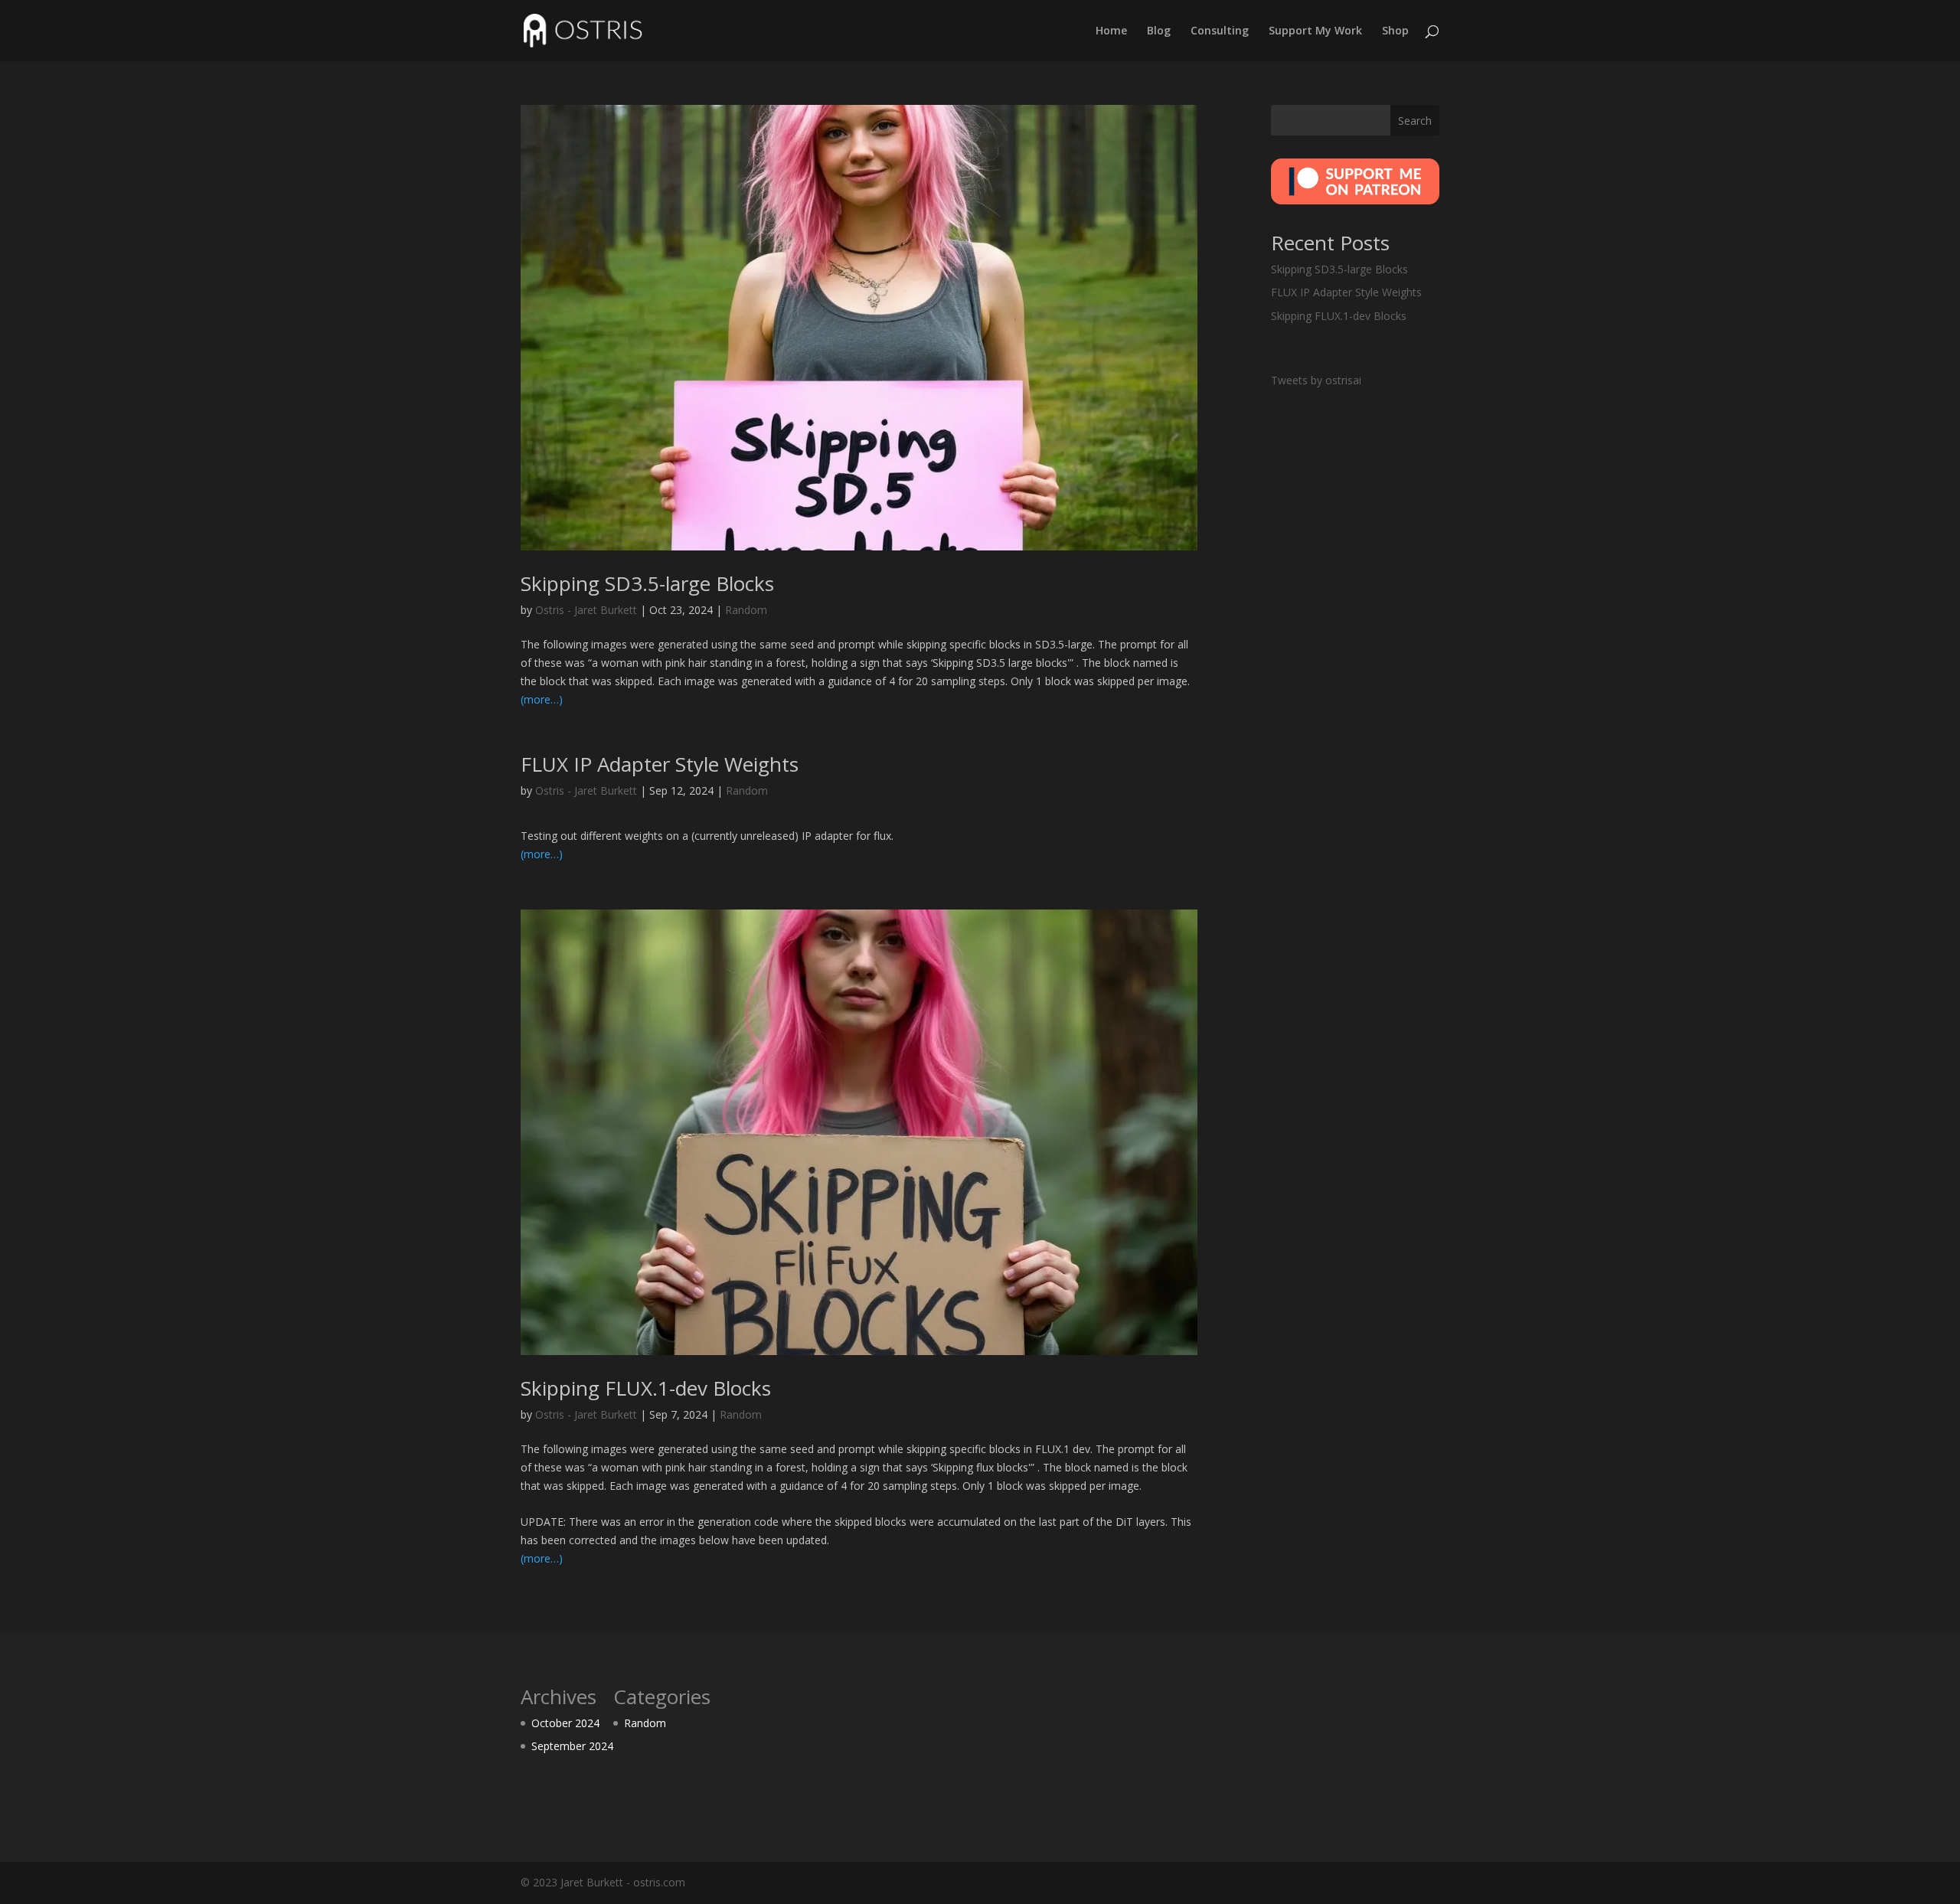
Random (746, 610)
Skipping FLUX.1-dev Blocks (646, 1388)
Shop (1395, 31)
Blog (1159, 31)
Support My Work (1315, 31)
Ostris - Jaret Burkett (586, 610)
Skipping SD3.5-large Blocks (647, 583)
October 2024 (565, 1723)
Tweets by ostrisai (1316, 380)
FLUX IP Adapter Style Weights (660, 764)
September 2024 (572, 1746)
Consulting (1220, 31)
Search (1415, 121)
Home (1111, 31)
